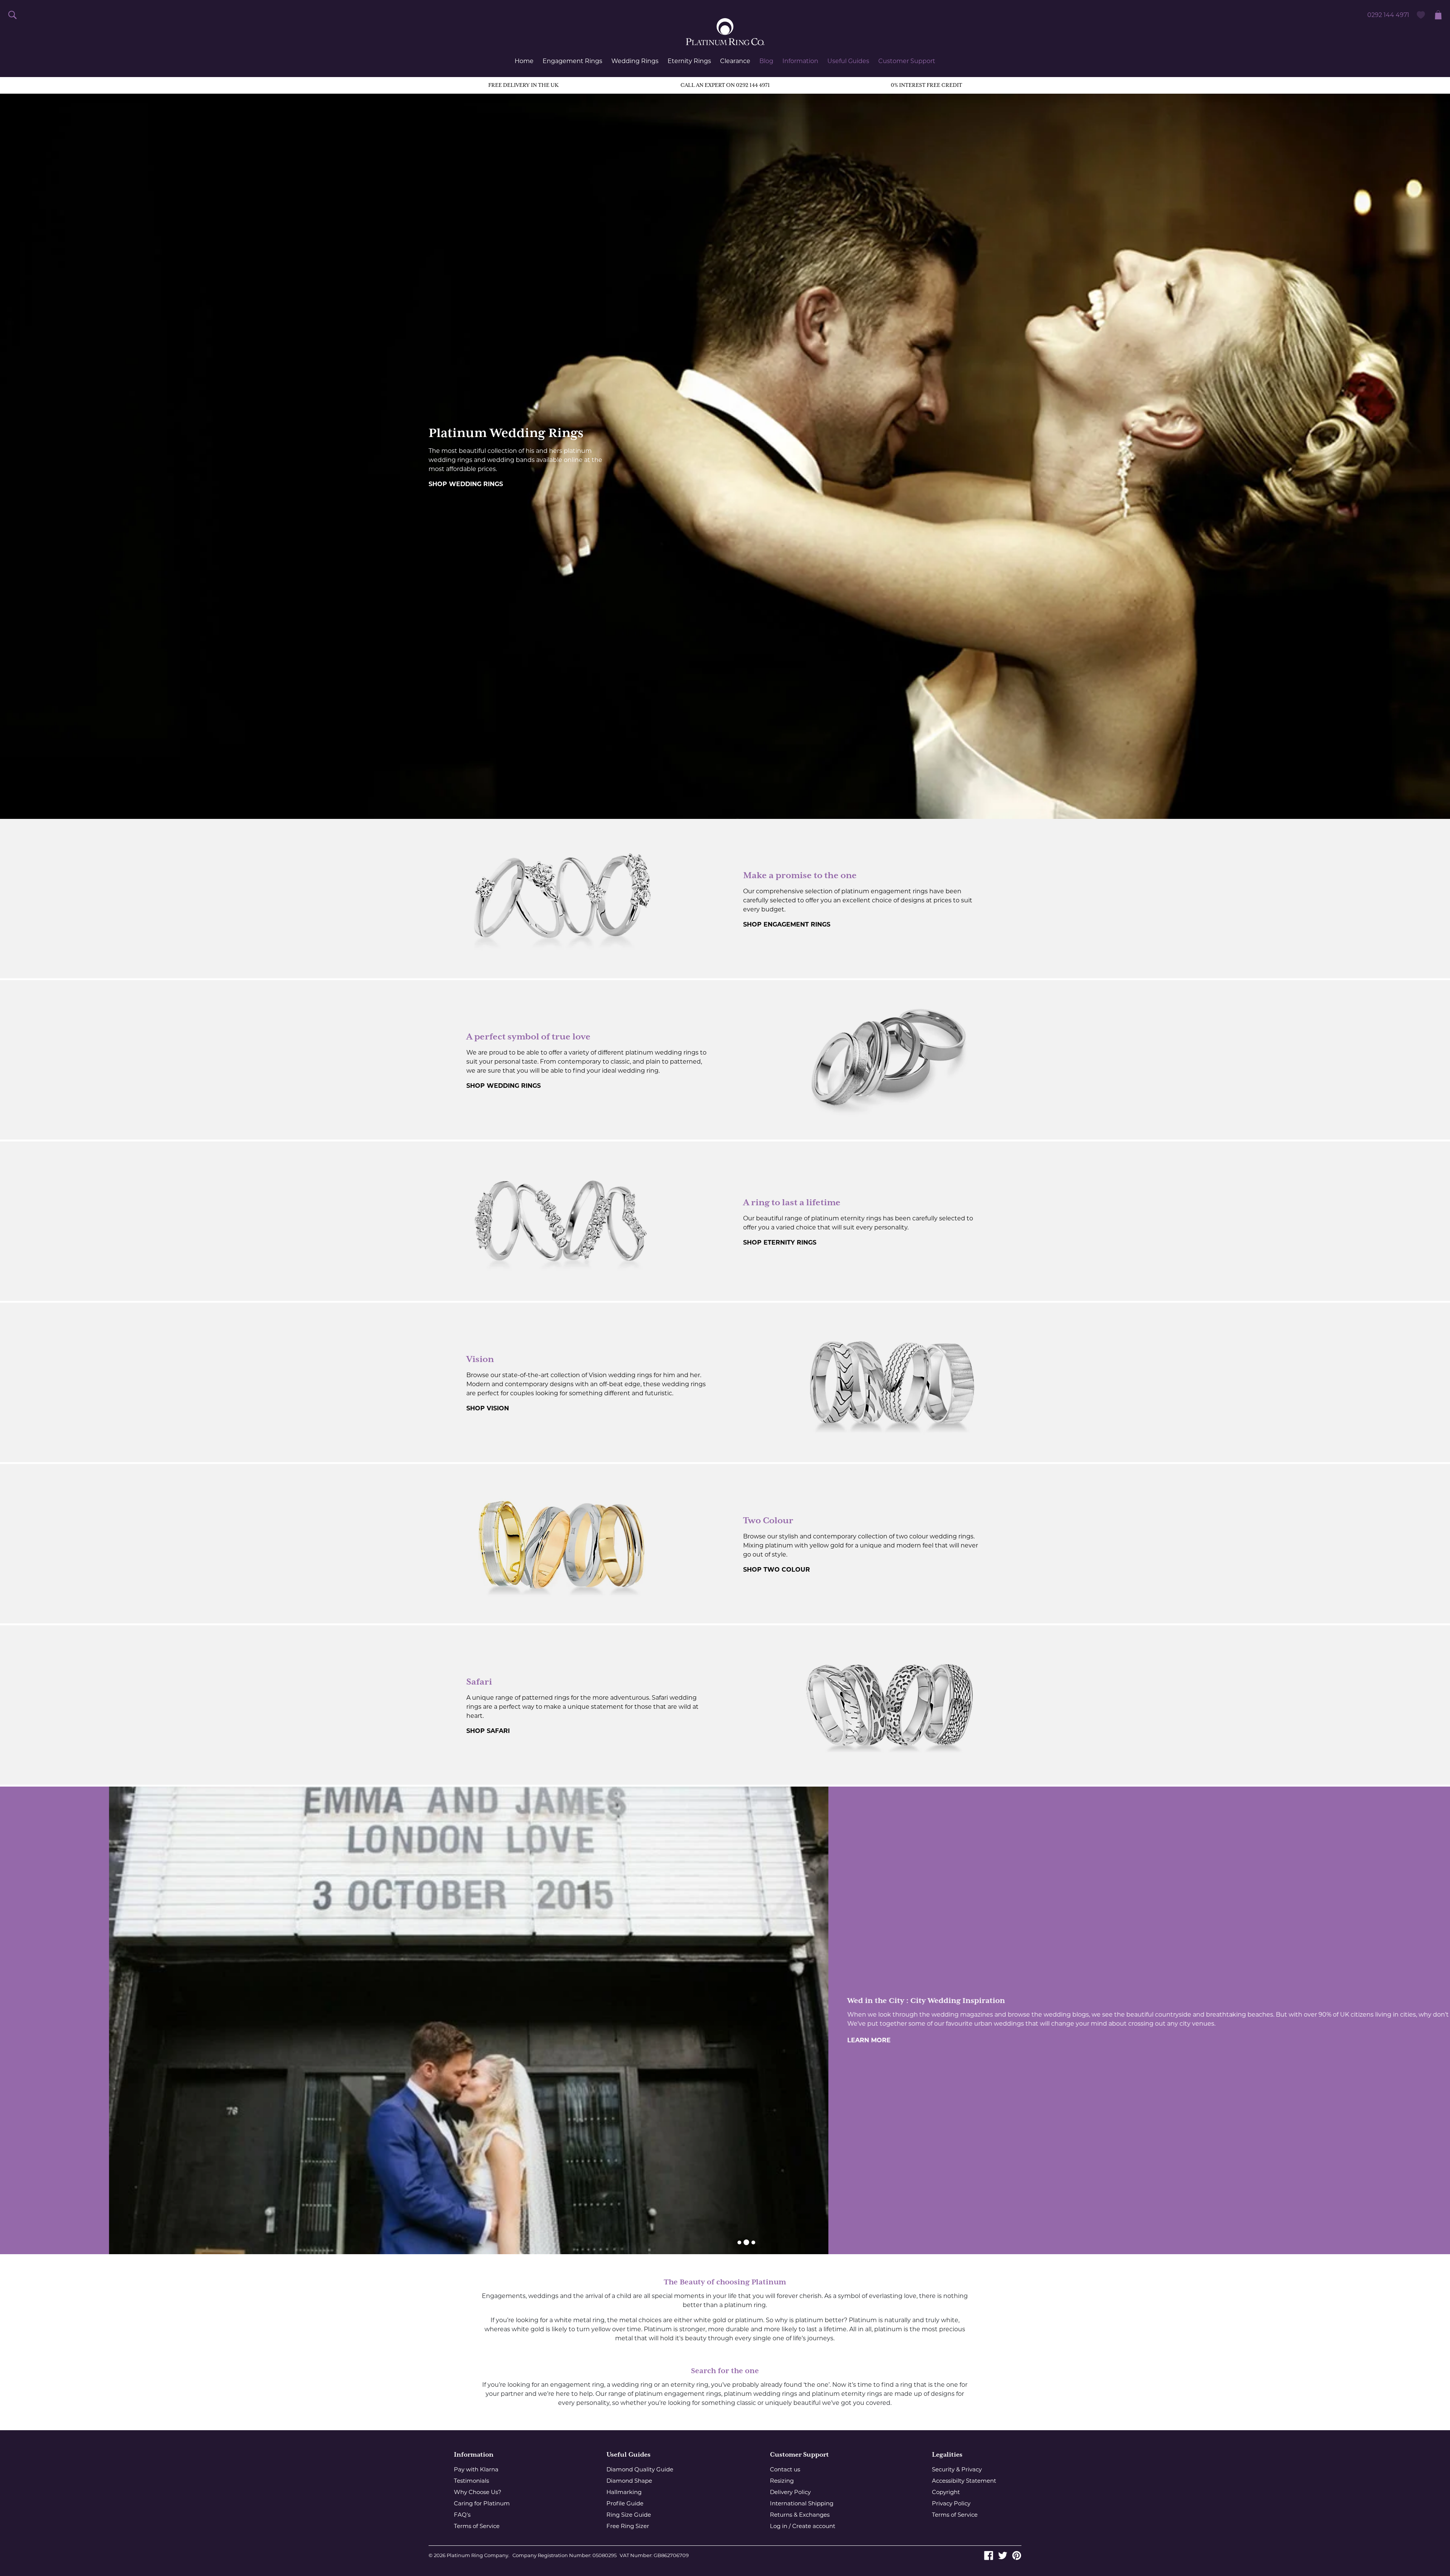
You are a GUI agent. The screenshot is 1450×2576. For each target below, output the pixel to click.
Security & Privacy (957, 2469)
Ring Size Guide (629, 2515)
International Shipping (802, 2503)
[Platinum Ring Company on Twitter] (1003, 2555)
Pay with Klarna (476, 2469)
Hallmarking (624, 2492)
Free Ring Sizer (628, 2526)
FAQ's (462, 2515)
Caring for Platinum (482, 2503)
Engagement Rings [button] (572, 61)
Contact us (785, 2469)
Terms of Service (477, 2526)
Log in (779, 2526)
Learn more (760, 2040)
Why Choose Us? (478, 2492)
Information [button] (800, 61)
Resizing (782, 2481)
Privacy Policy (951, 2503)
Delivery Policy (790, 2492)
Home (524, 61)
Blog (766, 61)
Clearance (735, 61)
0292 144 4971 (1388, 15)
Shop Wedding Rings (466, 484)
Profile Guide (625, 2503)
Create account (814, 2526)
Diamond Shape (629, 2481)
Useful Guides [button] (848, 61)
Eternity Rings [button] (689, 61)
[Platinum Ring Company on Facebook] (989, 2555)
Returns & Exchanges (800, 2515)
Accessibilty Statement (964, 2481)
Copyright (946, 2492)
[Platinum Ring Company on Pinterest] (1017, 2555)
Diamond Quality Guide (640, 2469)
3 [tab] (753, 2242)
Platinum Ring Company (477, 2555)
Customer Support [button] (907, 61)
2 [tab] (746, 2242)
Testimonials (471, 2481)
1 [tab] (739, 2242)
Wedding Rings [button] (635, 61)
